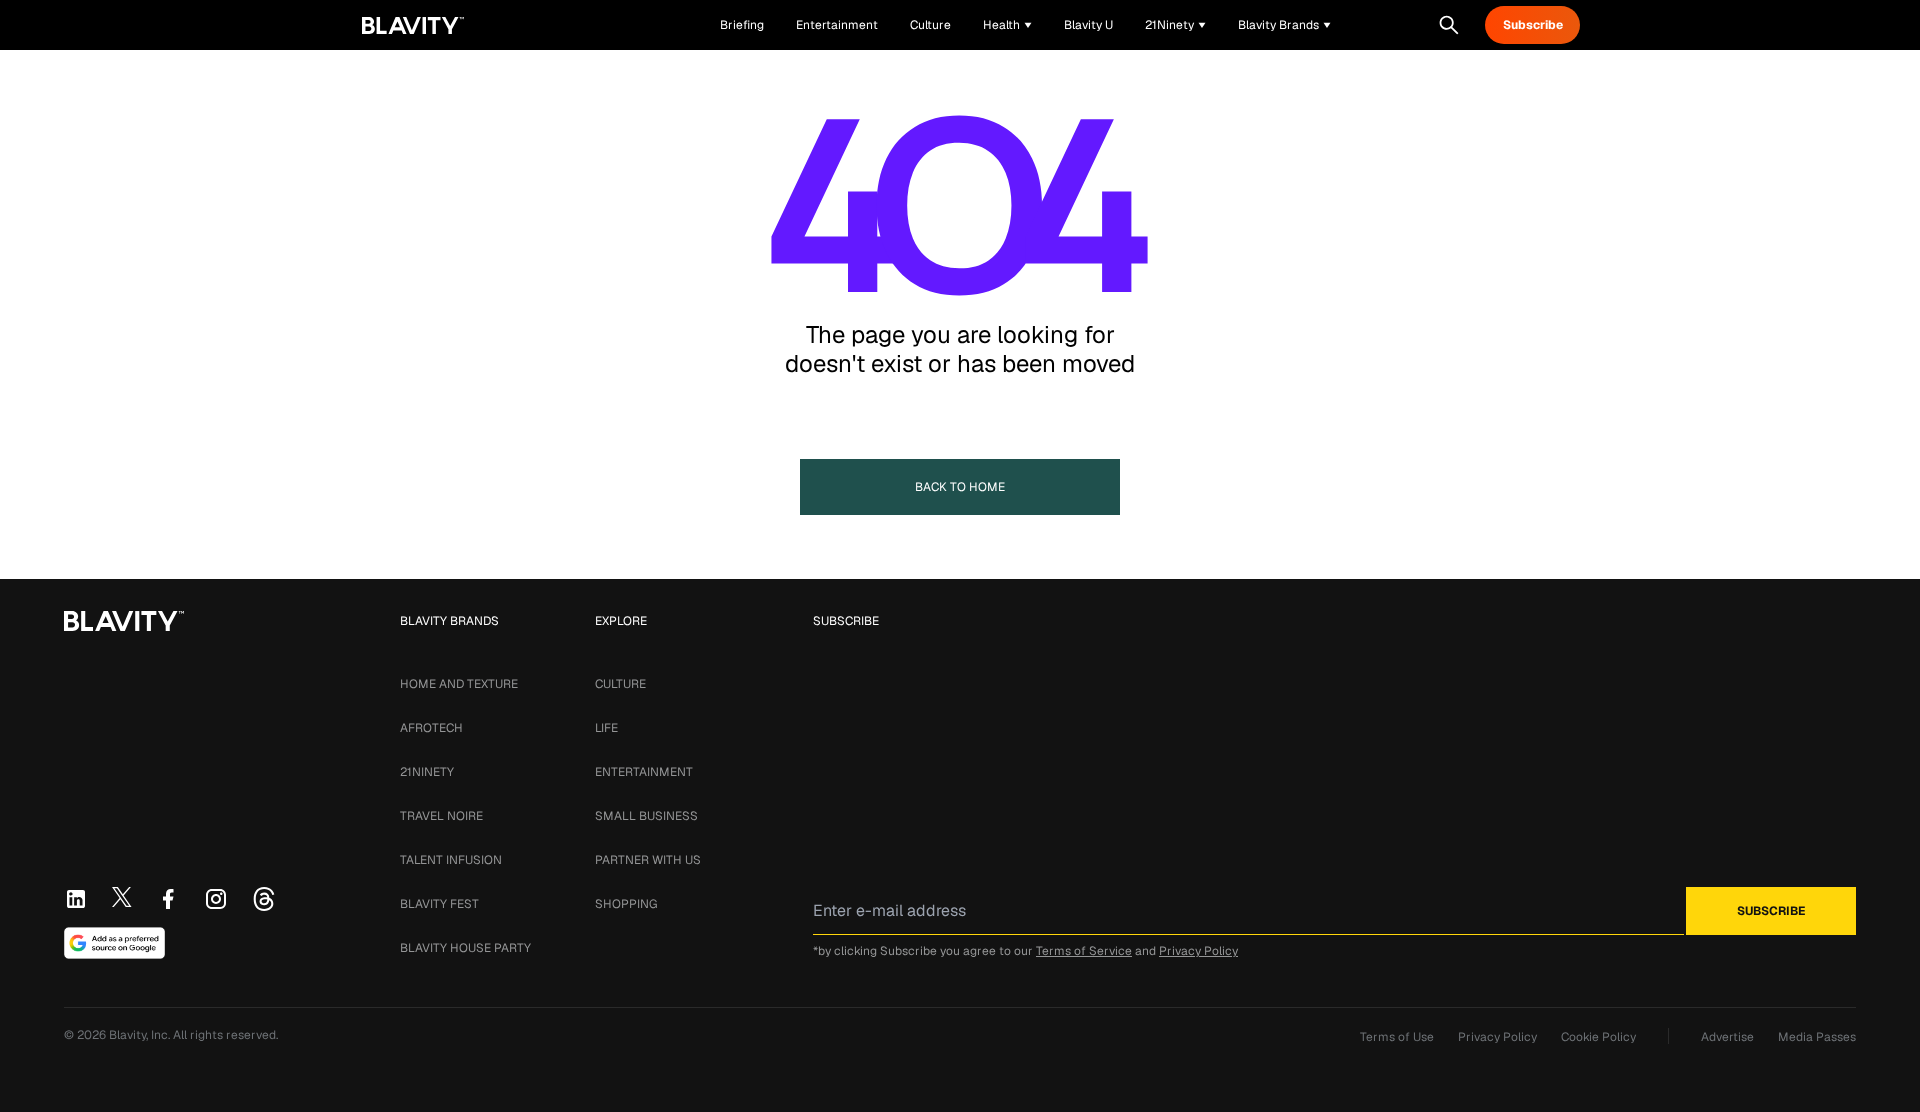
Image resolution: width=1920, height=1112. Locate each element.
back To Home (960, 487)
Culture (620, 684)
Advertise (1727, 1037)
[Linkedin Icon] (76, 899)
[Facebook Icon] (168, 899)
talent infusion (451, 860)
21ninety (427, 772)
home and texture (459, 684)
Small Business (646, 816)
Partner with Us (648, 860)
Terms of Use (1397, 1037)
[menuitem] (1007, 25)
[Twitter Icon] (122, 897)
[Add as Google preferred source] (114, 943)
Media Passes (1817, 1037)
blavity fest (439, 904)
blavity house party (465, 948)
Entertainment (644, 772)
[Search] (1449, 25)
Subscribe (1533, 25)
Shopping (626, 904)
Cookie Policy (1598, 1037)
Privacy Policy (1198, 951)
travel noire (441, 816)
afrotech (431, 728)
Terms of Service (1084, 951)
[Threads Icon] (264, 899)
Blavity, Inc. (141, 1035)
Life (606, 728)
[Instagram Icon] (216, 899)
